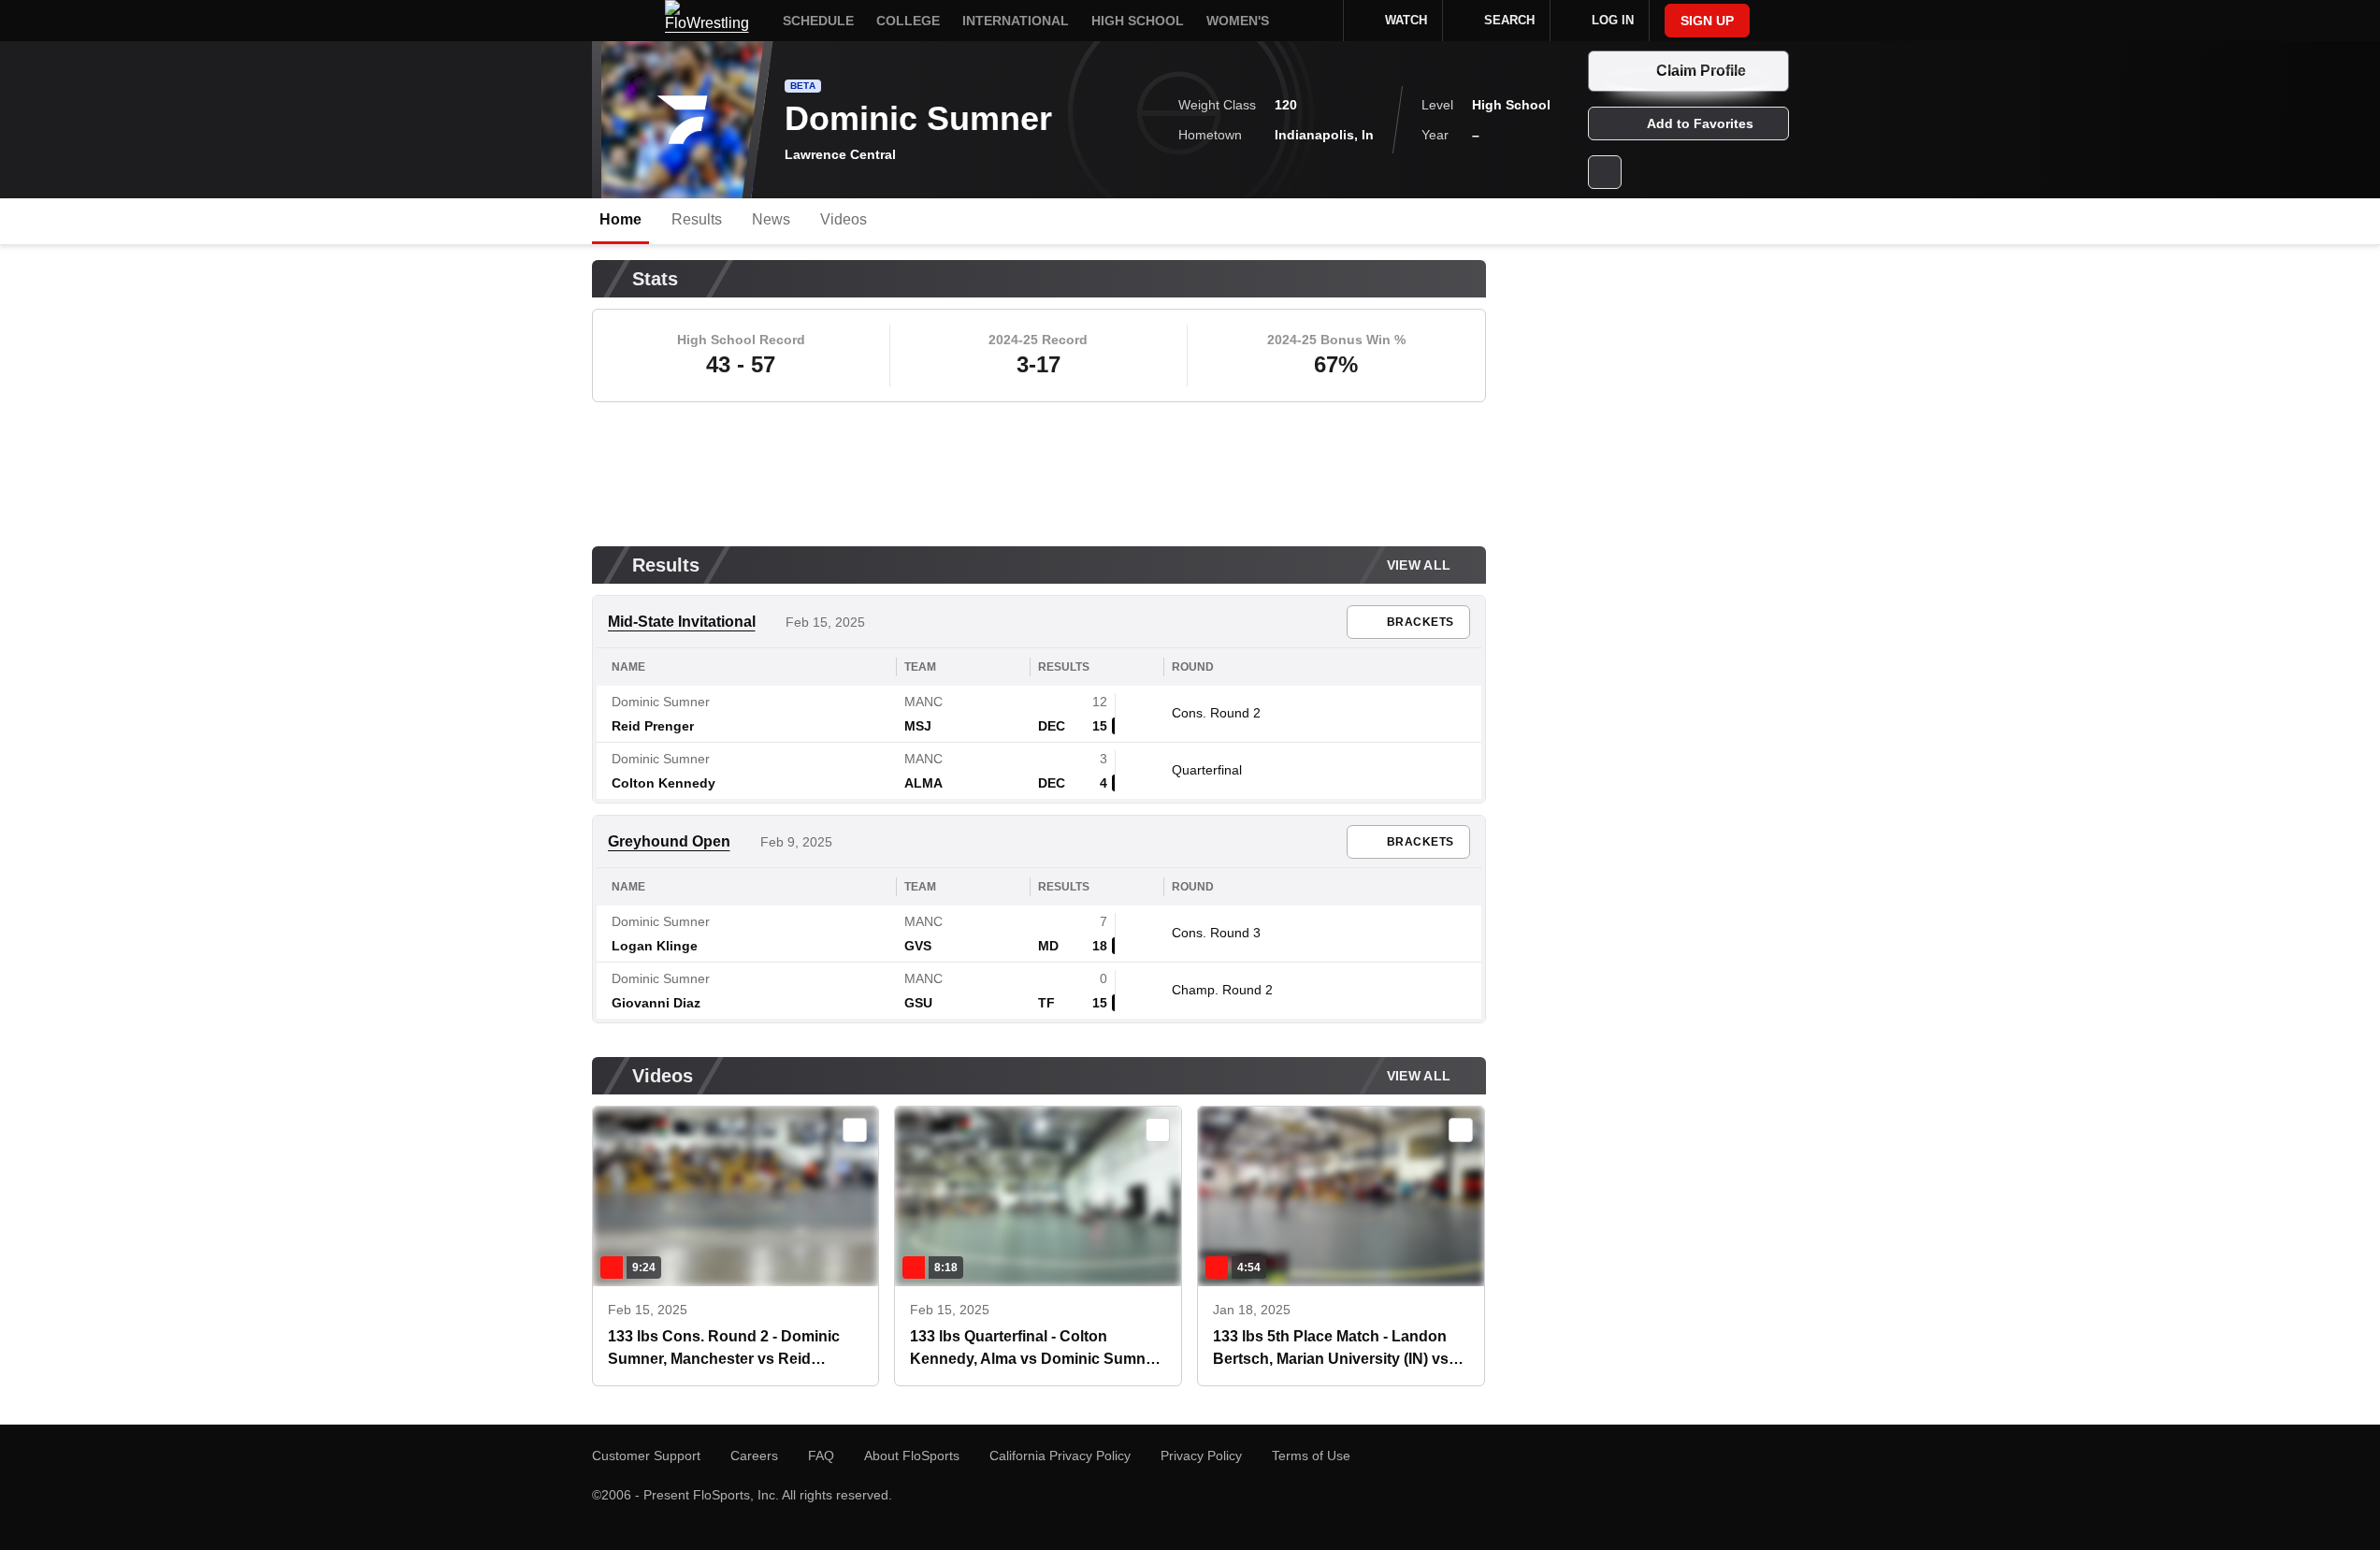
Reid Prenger (653, 726)
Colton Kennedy (664, 783)
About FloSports (912, 1456)
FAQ (821, 1456)
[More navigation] (1317, 21)
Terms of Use (1311, 1456)
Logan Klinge (655, 946)
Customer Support (646, 1456)
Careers (754, 1456)
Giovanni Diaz (656, 1003)
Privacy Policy (1201, 1456)
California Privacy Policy (1060, 1456)
